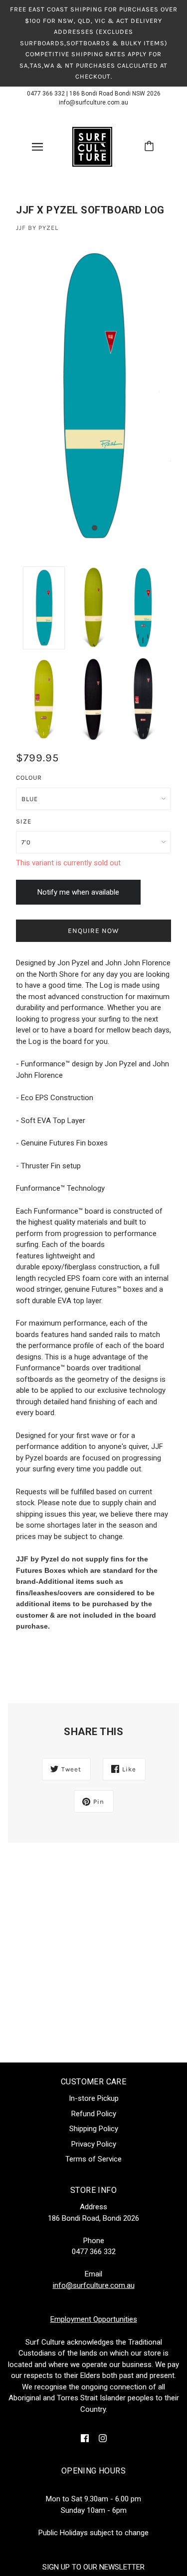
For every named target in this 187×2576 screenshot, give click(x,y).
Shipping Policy (94, 2129)
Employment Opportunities (94, 2319)
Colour (29, 777)
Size (24, 821)
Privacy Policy (94, 2144)
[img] (85, 2438)
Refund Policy (94, 2114)
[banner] (92, 146)
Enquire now (93, 931)
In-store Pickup (94, 2098)
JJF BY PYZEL (37, 228)
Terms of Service (93, 2159)
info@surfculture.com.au (93, 103)
